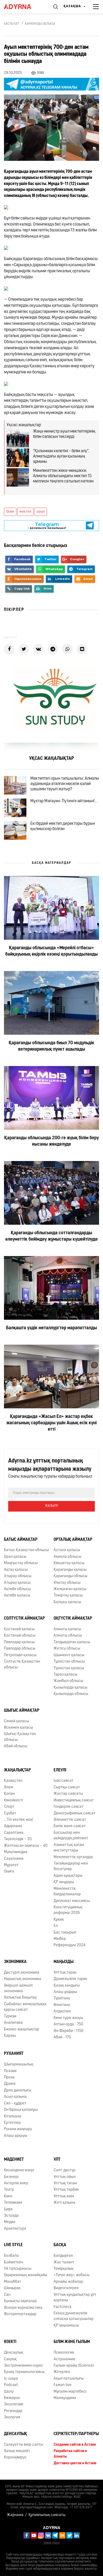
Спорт (9, 1807)
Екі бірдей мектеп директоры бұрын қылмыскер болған (63, 826)
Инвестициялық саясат (74, 1800)
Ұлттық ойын (65, 2177)
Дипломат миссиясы (72, 1901)
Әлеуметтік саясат (70, 1820)
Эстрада (11, 2216)
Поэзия (10, 2071)
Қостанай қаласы (19, 1629)
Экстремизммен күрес (24, 2366)
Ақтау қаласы (16, 1570)
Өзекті (10, 2342)
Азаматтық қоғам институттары (69, 1848)
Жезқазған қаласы (70, 1589)
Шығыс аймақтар (22, 1711)
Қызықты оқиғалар (20, 2301)
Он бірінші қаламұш (21, 2110)
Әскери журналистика (23, 2308)
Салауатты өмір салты (24, 2445)
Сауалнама (14, 1859)
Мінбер (60, 1939)
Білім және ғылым (72, 2342)
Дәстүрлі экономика (22, 1973)
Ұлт (57, 2160)
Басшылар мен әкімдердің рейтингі (71, 1836)
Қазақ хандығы (67, 1986)
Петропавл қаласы (20, 1655)
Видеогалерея (66, 2288)
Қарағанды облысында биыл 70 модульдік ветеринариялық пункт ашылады (51, 1046)
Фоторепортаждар (20, 2314)
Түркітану (62, 1998)
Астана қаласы (67, 1550)
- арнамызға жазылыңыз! (47, 526)
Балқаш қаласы (67, 1602)
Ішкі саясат (64, 1781)
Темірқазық (64, 2269)
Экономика (15, 1962)
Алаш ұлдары (65, 1992)
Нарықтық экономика (23, 1979)
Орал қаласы (15, 1557)
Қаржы (10, 2036)
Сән (7, 2295)
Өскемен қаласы (18, 1728)
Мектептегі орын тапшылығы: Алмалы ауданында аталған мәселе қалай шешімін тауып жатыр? (65, 784)
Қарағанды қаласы (70, 1570)
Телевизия (13, 2203)
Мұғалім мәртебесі (70, 2392)
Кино (8, 2196)
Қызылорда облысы (71, 1694)
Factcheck (63, 2307)
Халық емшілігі (17, 2451)
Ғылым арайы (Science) (74, 2366)
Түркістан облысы (69, 1662)
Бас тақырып (65, 1933)
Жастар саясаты (68, 1794)
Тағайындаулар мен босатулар (71, 1866)
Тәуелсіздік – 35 (18, 1839)
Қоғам (9, 1794)
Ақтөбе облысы (17, 1589)
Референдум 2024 (70, 1945)
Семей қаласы (17, 1721)
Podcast (11, 2385)
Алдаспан (62, 2011)
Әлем (9, 1787)
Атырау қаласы (17, 1583)
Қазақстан (13, 1781)
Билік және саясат (70, 1826)
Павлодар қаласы (19, 1642)
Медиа (10, 2222)
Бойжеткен (14, 2262)
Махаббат (13, 2282)
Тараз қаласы (65, 1675)
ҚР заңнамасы (66, 2326)
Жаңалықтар (17, 1770)
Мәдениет (14, 2160)
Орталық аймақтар (73, 1540)
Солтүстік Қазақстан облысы (22, 1664)
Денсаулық (14, 2353)
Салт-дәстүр (65, 2170)
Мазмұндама (65, 2398)
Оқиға (9, 1872)
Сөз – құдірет (15, 2103)
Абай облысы (16, 1746)
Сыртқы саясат (67, 1787)
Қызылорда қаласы (71, 1688)
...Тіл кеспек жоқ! (19, 1820)
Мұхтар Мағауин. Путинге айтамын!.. (64, 801)
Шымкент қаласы (69, 1655)
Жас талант (64, 2262)
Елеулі (60, 1770)
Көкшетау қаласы (69, 1563)
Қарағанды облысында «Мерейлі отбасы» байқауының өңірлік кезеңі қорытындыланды (51, 951)
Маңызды (64, 1962)
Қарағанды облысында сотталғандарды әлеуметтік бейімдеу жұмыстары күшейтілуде (51, 1236)
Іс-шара (11, 2379)
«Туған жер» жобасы (72, 2275)
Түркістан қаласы (69, 1668)
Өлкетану (62, 2005)
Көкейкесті (13, 1800)
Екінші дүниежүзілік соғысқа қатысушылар (74, 2316)
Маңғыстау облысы (21, 1563)
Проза (9, 2077)
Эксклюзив (13, 2404)
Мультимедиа (16, 1852)
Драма (10, 2084)
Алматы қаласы (67, 1629)
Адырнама (13, 1826)
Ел (56, 1926)
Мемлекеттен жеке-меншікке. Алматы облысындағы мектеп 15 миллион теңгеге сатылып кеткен (63, 476)
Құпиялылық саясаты (47, 2515)
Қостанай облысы (20, 1636)
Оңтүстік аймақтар (73, 1619)
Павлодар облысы (20, 1649)
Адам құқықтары (68, 1876)
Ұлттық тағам (65, 2183)
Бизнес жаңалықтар (22, 2029)
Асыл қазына (15, 2097)
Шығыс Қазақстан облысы (20, 1737)
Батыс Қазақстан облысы (26, 1550)
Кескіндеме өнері (19, 2170)
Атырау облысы (18, 1576)
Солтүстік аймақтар (24, 1619)
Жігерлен (62, 2372)
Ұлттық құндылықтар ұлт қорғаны (75, 2298)
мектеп (25, 512)
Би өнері (11, 2177)
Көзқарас (12, 2398)
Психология (64, 2353)
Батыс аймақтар (21, 1540)
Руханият (14, 2054)
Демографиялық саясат (74, 1813)
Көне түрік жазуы (68, 2018)
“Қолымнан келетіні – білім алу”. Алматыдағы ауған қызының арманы (61, 456)
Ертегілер (12, 2123)
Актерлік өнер (16, 2183)
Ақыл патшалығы (69, 2379)
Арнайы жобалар (68, 2282)
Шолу (9, 2392)
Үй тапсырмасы (18, 2269)
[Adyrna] (23, 7)
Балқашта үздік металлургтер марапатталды (51, 1328)
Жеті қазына (64, 2203)
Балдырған (63, 2256)
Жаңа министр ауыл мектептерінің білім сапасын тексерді (64, 434)
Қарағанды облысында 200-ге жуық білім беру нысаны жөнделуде (51, 1141)
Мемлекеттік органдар (73, 1857)
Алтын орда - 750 (68, 2024)
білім (10, 512)
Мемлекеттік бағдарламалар (67, 1892)
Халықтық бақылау (20, 1998)
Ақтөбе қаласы (17, 1596)
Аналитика (13, 2023)
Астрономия (64, 2359)
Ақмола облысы (67, 1557)
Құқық (59, 1920)
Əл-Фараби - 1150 (69, 2031)
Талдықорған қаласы (72, 1642)
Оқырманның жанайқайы (26, 2275)
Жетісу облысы (67, 1649)
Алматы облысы (68, 1636)
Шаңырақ (12, 2288)
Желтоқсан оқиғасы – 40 (26, 1846)
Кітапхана (13, 2117)
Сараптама (14, 1833)
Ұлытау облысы (67, 1583)
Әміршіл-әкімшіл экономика (18, 1988)
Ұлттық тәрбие (66, 2190)
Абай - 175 (62, 2037)
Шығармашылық (19, 2064)
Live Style (13, 2245)
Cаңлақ (10, 2359)
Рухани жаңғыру (18, 2129)
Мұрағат (11, 1865)
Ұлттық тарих (65, 1973)
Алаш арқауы (16, 2136)
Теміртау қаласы (68, 1596)
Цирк (8, 2209)
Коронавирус (15, 2458)
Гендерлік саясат (69, 1807)
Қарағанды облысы (40, 24)
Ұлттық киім (64, 2196)
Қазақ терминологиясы (24, 2372)
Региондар (13, 2411)
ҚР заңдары (64, 1882)
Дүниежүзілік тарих (70, 1979)
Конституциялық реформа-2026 (68, 1910)
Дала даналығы (18, 2090)
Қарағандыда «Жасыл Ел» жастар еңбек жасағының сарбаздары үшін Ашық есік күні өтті (51, 1423)
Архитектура (15, 2229)
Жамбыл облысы (68, 1681)
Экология (12, 2417)
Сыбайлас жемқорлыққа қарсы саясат (25, 2007)
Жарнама (15, 2515)
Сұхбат (10, 1813)
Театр (9, 2190)
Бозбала (11, 2256)
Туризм (10, 2016)
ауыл (41, 512)
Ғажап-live (63, 2385)
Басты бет (12, 24)
